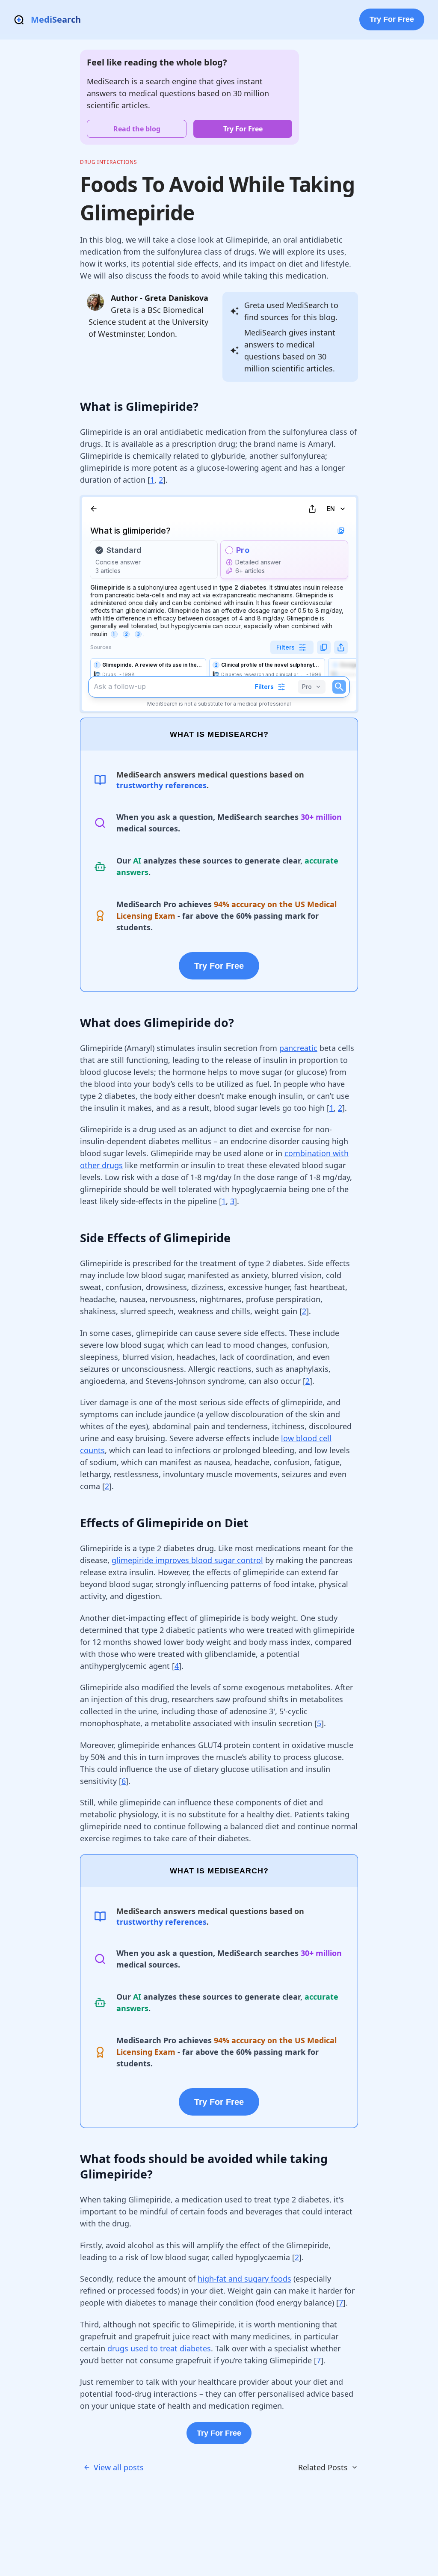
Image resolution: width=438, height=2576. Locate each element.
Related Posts (323, 2467)
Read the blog (137, 129)
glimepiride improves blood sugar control (187, 1560)
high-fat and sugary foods (244, 2279)
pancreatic (298, 1048)
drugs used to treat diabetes (159, 2348)
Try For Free (392, 19)
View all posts (119, 2467)
